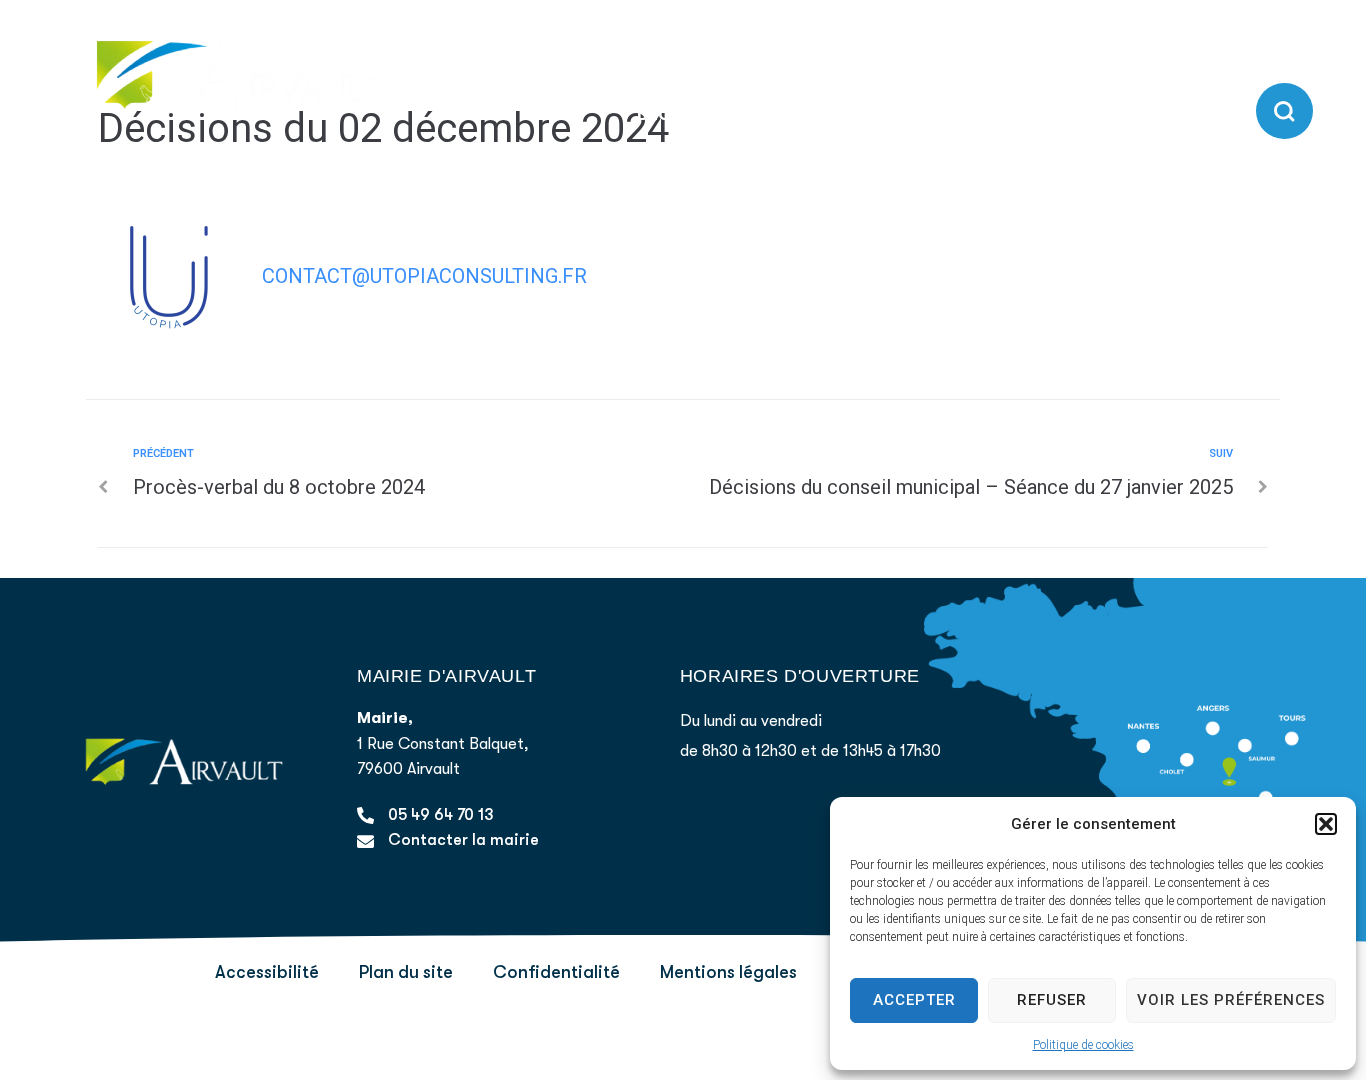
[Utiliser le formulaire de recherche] (1284, 111)
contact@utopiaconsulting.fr (424, 276)
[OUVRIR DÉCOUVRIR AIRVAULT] (828, 114)
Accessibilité (267, 972)
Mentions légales (728, 972)
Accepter (914, 1000)
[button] (1326, 824)
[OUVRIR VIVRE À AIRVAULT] (1231, 114)
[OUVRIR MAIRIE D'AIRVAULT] (1034, 114)
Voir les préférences (1231, 1000)
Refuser (1052, 1000)
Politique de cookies (1083, 1045)
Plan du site (406, 972)
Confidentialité (556, 972)
